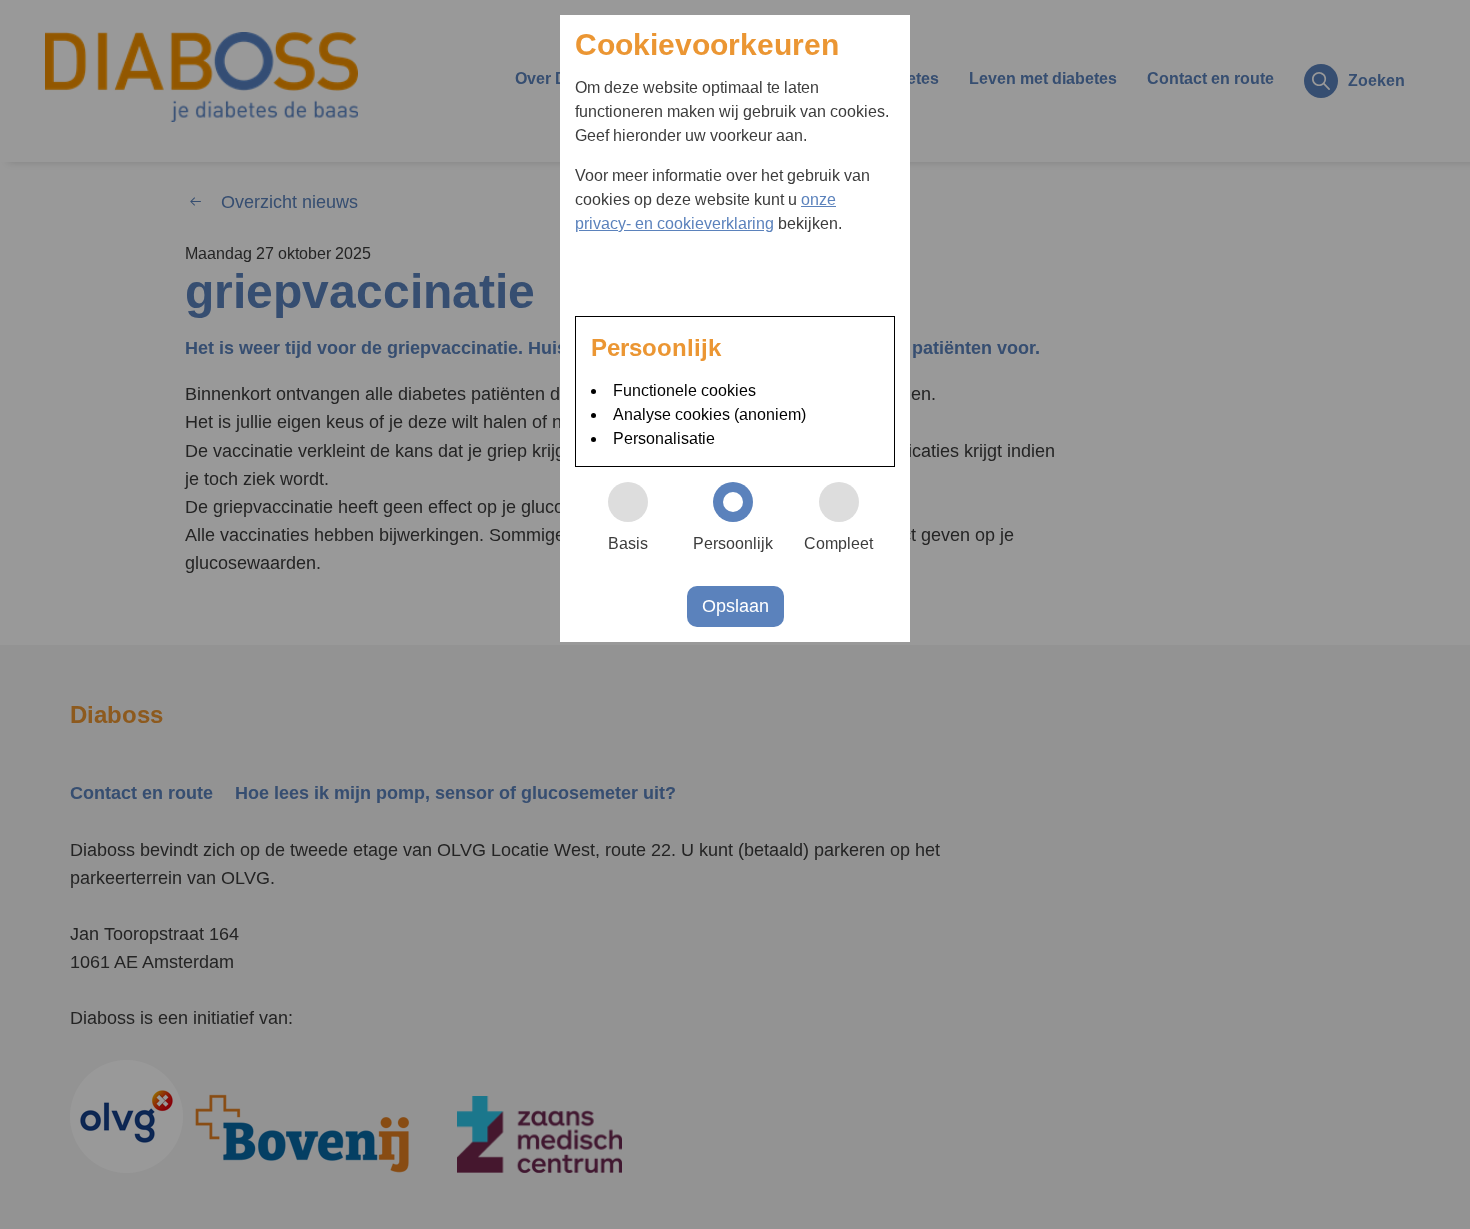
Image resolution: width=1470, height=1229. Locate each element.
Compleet (838, 543)
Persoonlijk (733, 543)
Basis (628, 543)
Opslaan (735, 606)
